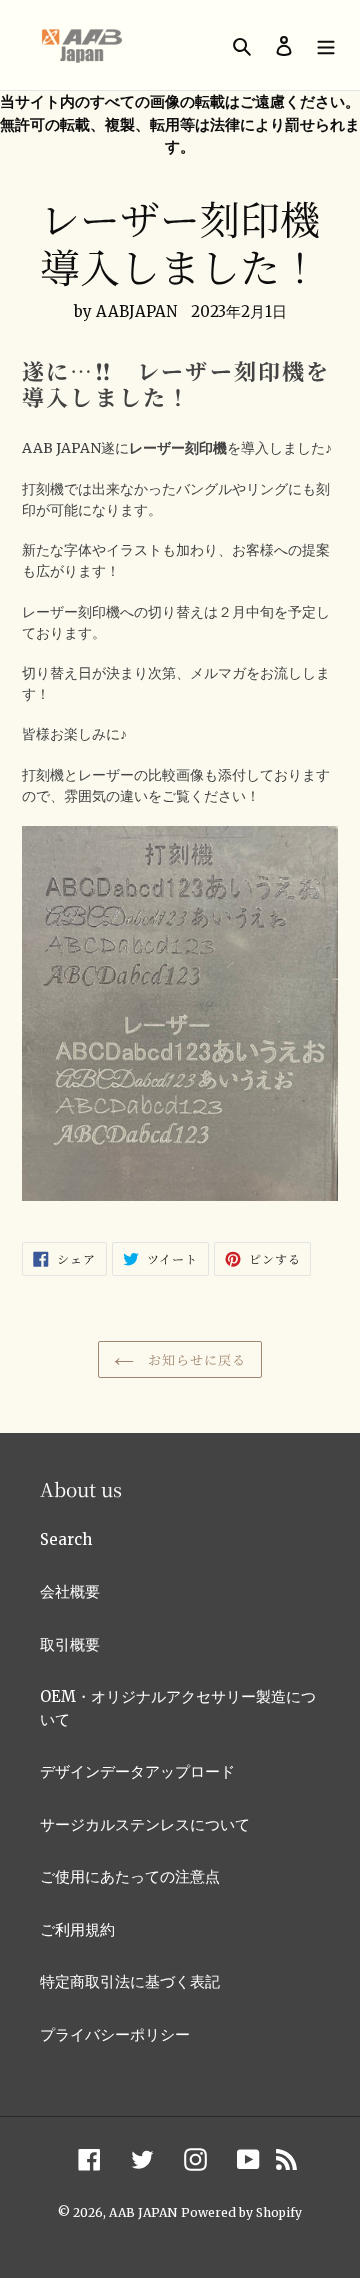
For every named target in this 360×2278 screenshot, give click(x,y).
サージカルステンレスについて (145, 1824)
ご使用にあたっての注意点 (130, 1876)
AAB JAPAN (143, 2212)
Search (66, 1539)
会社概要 (70, 1591)
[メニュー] (326, 45)
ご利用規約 (77, 1929)
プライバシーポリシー (115, 2034)
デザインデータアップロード (137, 1771)
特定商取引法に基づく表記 (130, 1981)
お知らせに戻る (195, 1359)
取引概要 (70, 1644)
